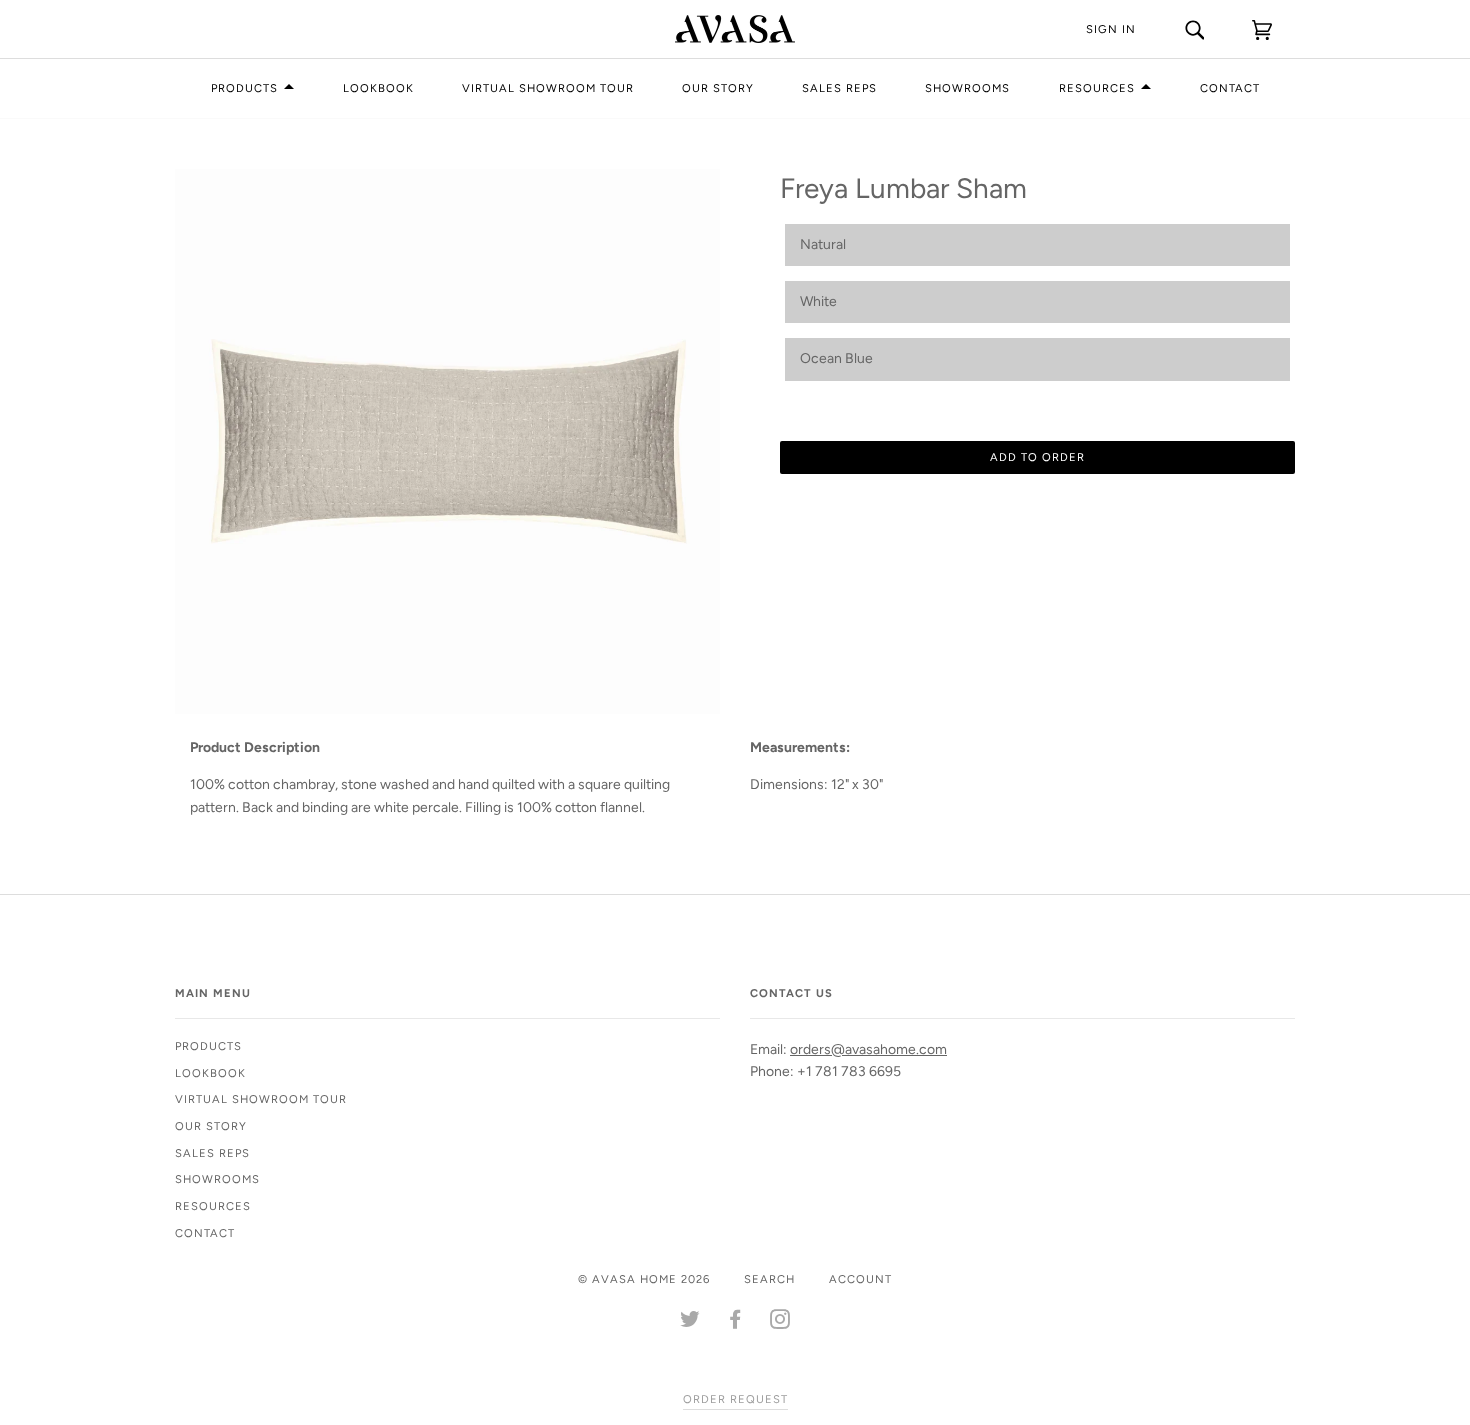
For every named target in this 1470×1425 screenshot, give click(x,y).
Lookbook (378, 88)
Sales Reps (839, 88)
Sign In (1111, 29)
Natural (823, 244)
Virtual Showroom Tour (548, 88)
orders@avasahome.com (868, 1049)
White (818, 301)
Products (244, 88)
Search (769, 1279)
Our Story (718, 88)
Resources (1097, 88)
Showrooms (967, 88)
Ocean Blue (836, 358)
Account (860, 1279)
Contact (1230, 88)
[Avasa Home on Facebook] (735, 1323)
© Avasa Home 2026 (644, 1279)
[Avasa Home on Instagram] (780, 1323)
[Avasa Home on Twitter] (690, 1323)
